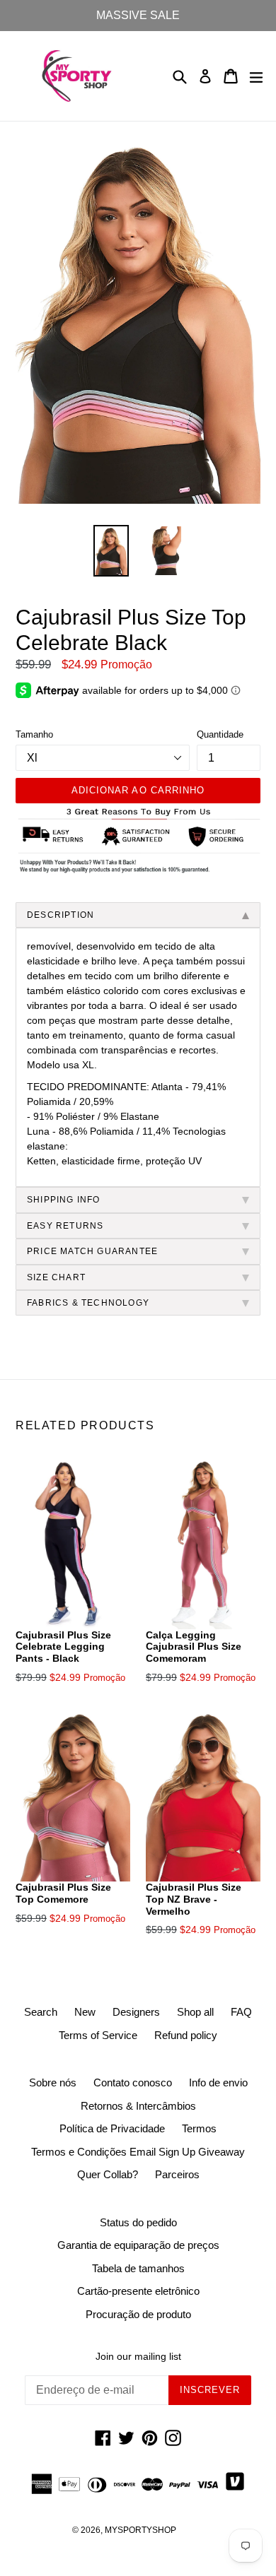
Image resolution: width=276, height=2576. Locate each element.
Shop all (195, 2012)
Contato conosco (133, 2082)
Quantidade (220, 734)
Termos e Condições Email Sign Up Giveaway (138, 2152)
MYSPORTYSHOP (140, 2530)
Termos (199, 2128)
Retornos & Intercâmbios (138, 2106)
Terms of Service (98, 2035)
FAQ (241, 2012)
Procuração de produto (138, 2314)
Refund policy (186, 2035)
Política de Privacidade (112, 2128)
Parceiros (177, 2174)
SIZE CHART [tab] (56, 1277)
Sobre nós (53, 2082)
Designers (136, 2012)
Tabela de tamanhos (138, 2268)
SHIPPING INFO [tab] (64, 1200)
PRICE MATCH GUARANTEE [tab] (92, 1251)
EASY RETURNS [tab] (65, 1226)
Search (41, 2012)
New (85, 2012)
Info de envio (218, 2082)
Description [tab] (61, 915)
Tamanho (34, 734)
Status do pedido (138, 2222)
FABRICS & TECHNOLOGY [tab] (88, 1303)
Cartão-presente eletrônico (138, 2291)
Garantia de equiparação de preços (138, 2245)
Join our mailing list (138, 2356)
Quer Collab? (108, 2174)
